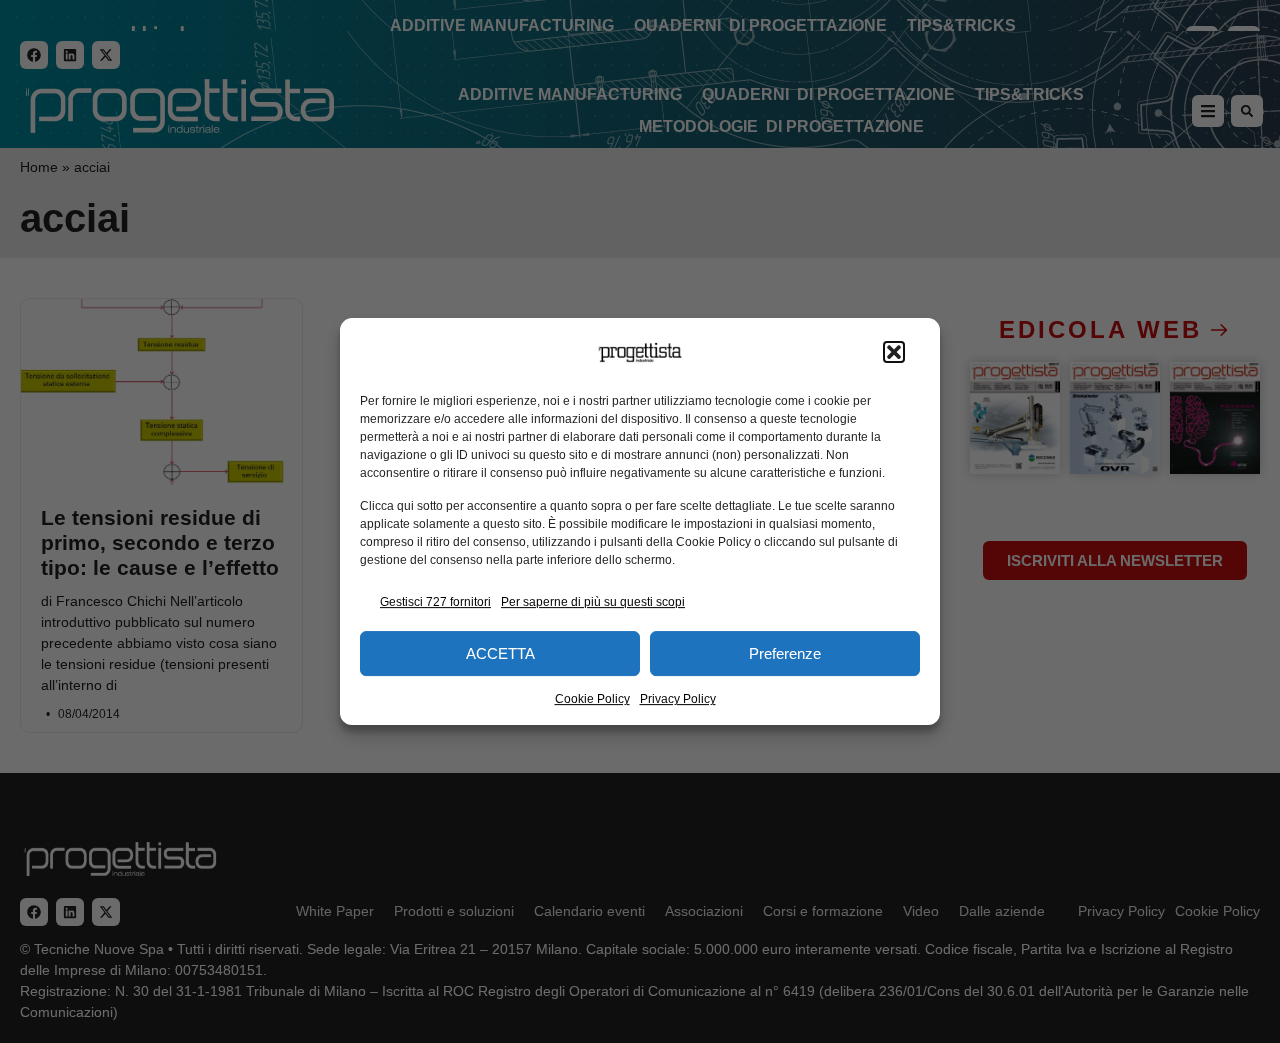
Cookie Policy (592, 699)
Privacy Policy (678, 699)
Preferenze (785, 653)
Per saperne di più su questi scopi (593, 602)
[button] (894, 353)
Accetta (500, 653)
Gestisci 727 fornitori (435, 602)
